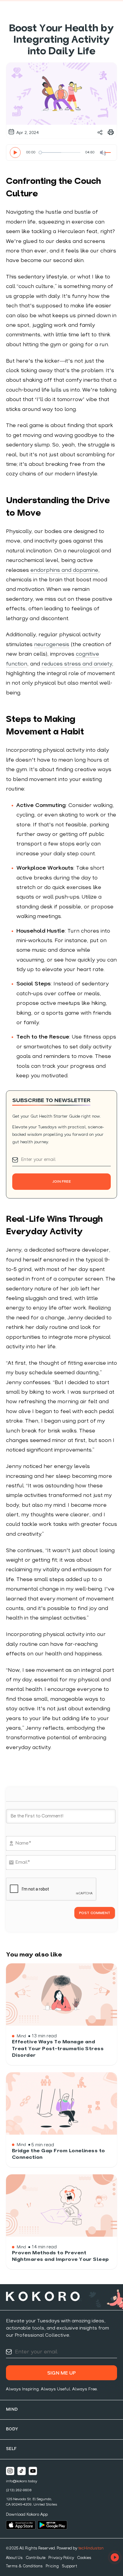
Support (69, 2566)
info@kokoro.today (22, 2481)
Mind (12, 2410)
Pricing (52, 2566)
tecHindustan (91, 2548)
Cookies (84, 2558)
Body (12, 2429)
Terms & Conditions (24, 2566)
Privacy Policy (61, 2558)
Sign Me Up (61, 2373)
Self (11, 2449)
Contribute (36, 2558)
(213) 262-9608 (19, 2490)
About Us (14, 2558)
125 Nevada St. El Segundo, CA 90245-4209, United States (31, 2502)
